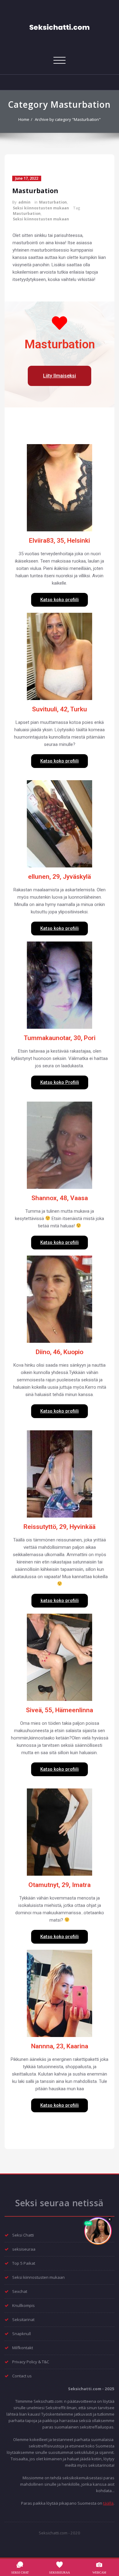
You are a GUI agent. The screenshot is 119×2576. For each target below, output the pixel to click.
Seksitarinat (23, 2320)
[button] (60, 376)
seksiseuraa (24, 2249)
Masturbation (35, 191)
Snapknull (22, 2334)
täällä (108, 2503)
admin (24, 202)
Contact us (22, 2376)
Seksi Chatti (23, 2235)
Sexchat (20, 2291)
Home (24, 119)
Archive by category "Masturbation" (68, 119)
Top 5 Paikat (24, 2263)
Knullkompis (23, 2305)
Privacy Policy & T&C (31, 2362)
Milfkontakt (23, 2348)
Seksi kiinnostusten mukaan (41, 208)
